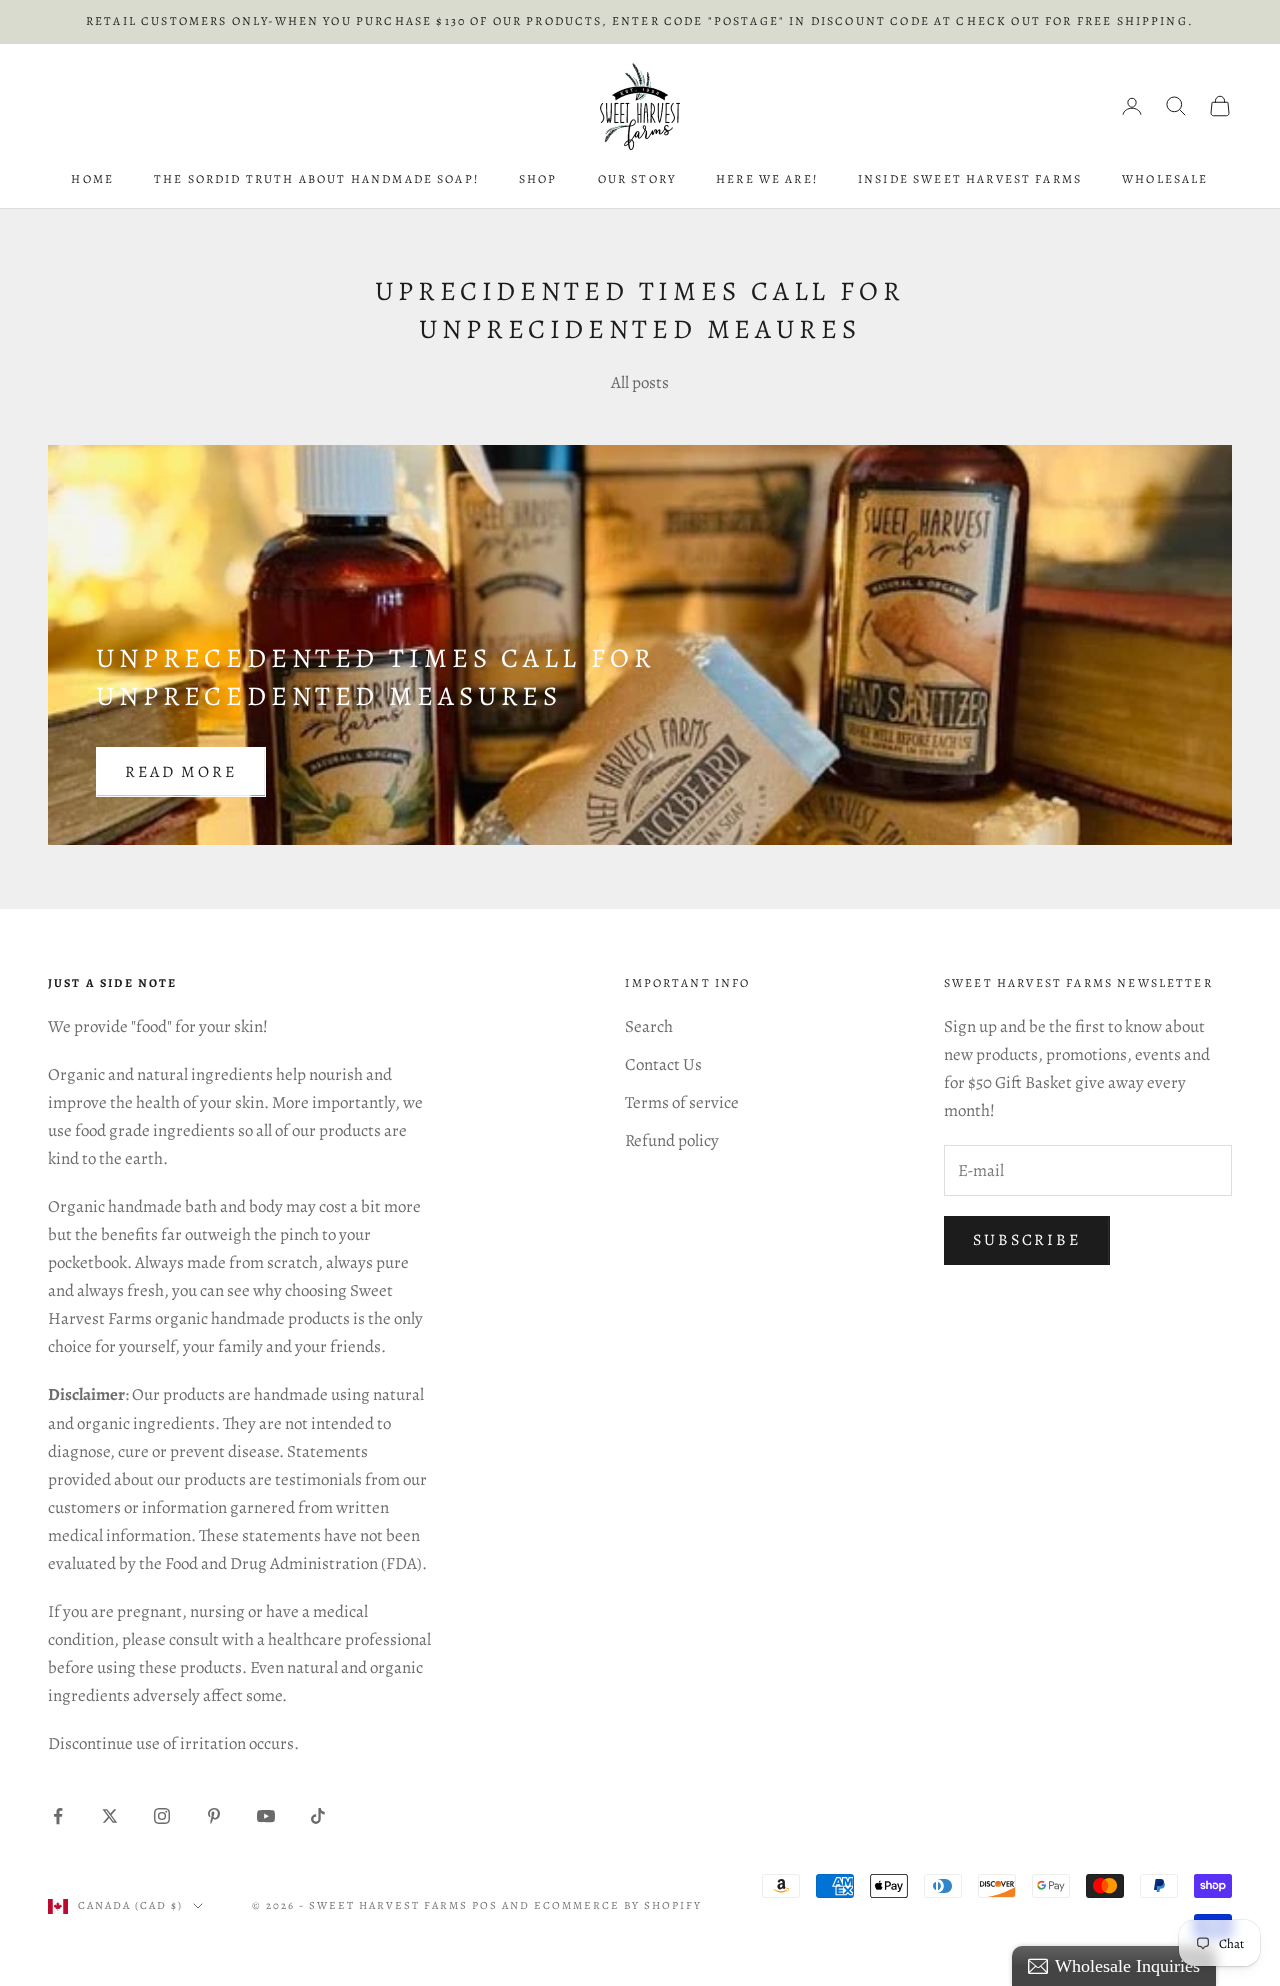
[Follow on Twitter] (110, 1816)
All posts (640, 382)
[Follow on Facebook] (58, 1816)
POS (485, 1905)
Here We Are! (767, 179)
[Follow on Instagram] (162, 1816)
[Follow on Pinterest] (214, 1816)
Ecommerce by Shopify (618, 1905)
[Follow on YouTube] (266, 1816)
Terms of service (682, 1102)
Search (649, 1026)
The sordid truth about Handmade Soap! (316, 179)
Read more (181, 772)
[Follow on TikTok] (318, 1816)
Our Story (637, 179)
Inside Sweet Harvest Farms (970, 179)
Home (92, 179)
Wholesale (1165, 179)
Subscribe (1027, 1240)
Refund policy (672, 1140)
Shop (538, 179)
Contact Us (663, 1064)
